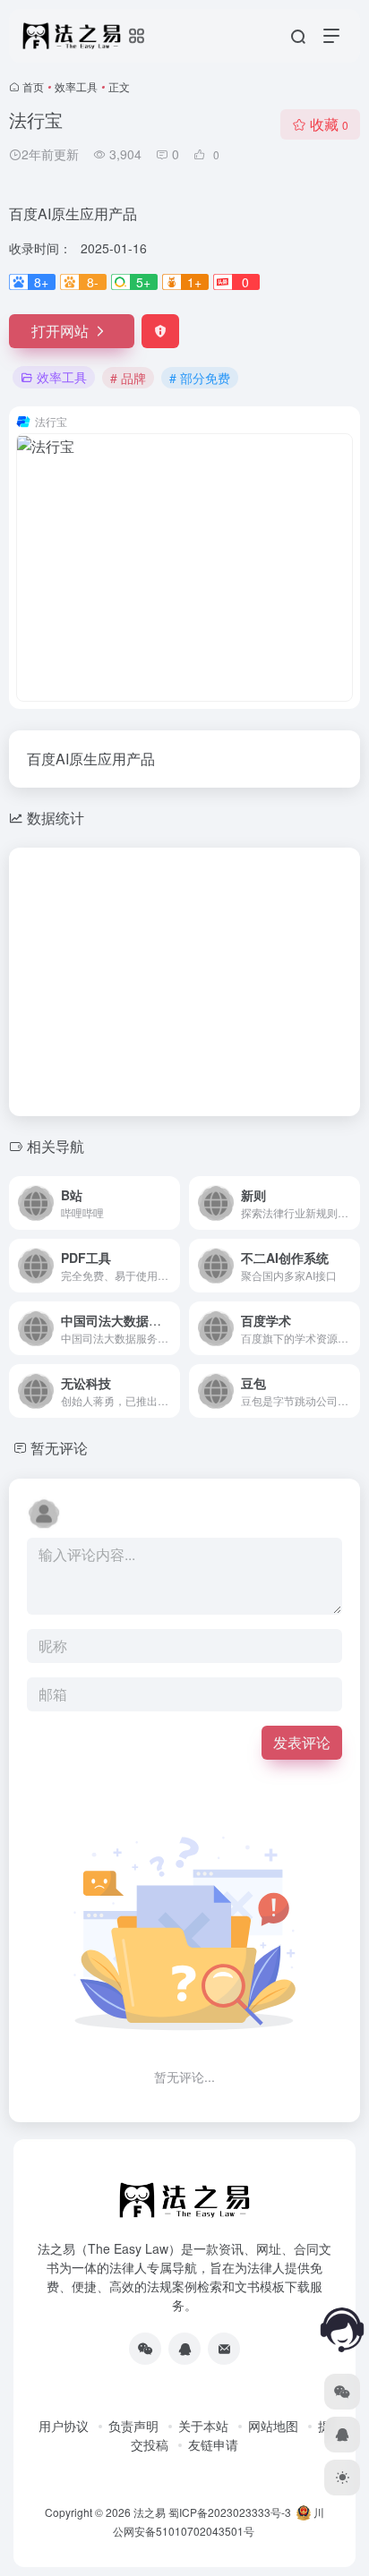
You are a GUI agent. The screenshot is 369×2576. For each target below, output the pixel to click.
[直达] (170, 1203)
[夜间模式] (342, 2478)
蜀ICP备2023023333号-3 (230, 2512)
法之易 (150, 2512)
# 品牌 (128, 378)
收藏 (329, 124)
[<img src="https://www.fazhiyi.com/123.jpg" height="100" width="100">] (184, 2349)
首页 (33, 86)
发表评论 (302, 1742)
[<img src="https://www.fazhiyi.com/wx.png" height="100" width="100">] (145, 2349)
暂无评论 (59, 1448)
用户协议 (64, 2426)
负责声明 (133, 2426)
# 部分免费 (200, 378)
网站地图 (273, 2426)
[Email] (224, 2349)
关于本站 (203, 2426)
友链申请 (213, 2444)
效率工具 (76, 86)
